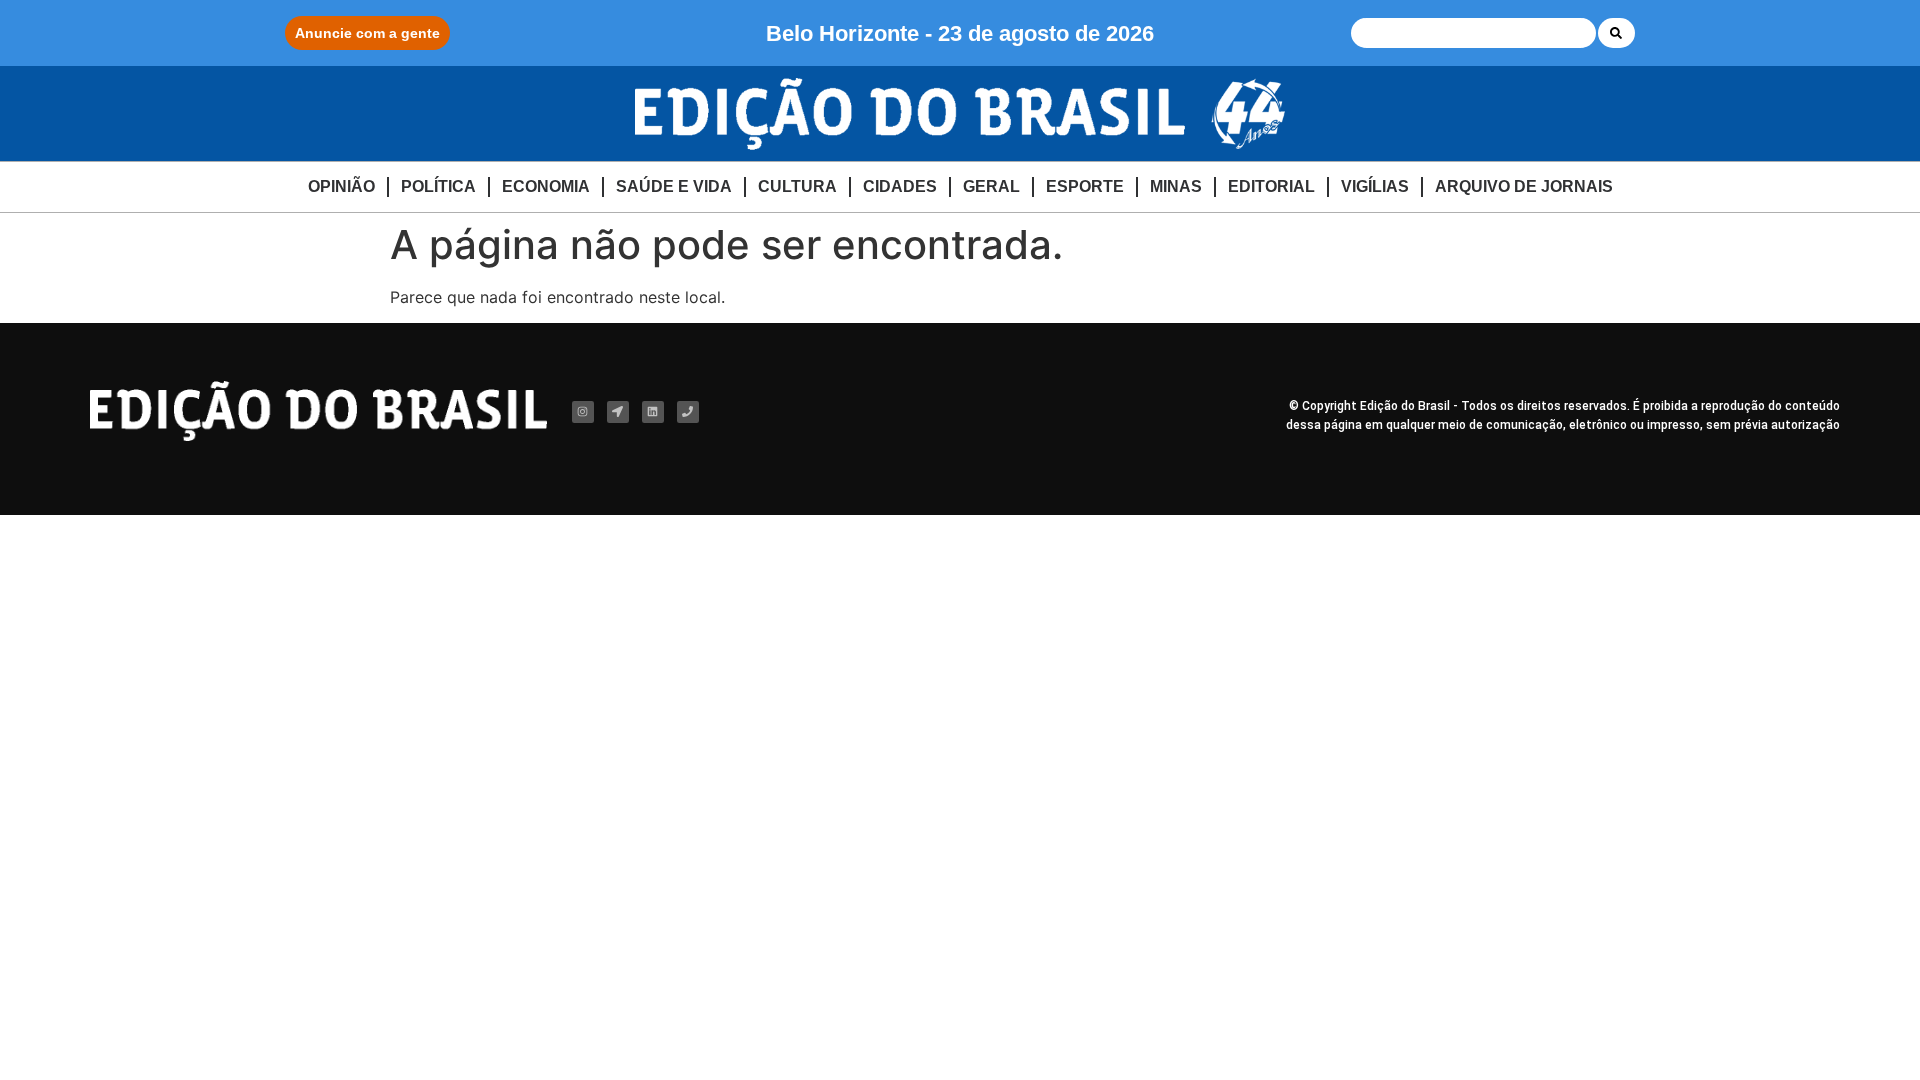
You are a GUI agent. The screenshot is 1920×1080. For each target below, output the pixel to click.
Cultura (797, 186)
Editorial (1271, 186)
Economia (546, 186)
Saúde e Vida (674, 186)
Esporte (1085, 186)
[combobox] (1473, 33)
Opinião (341, 186)
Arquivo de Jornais (1524, 186)
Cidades (900, 186)
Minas (1176, 186)
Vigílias (1375, 186)
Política (438, 186)
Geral (991, 186)
